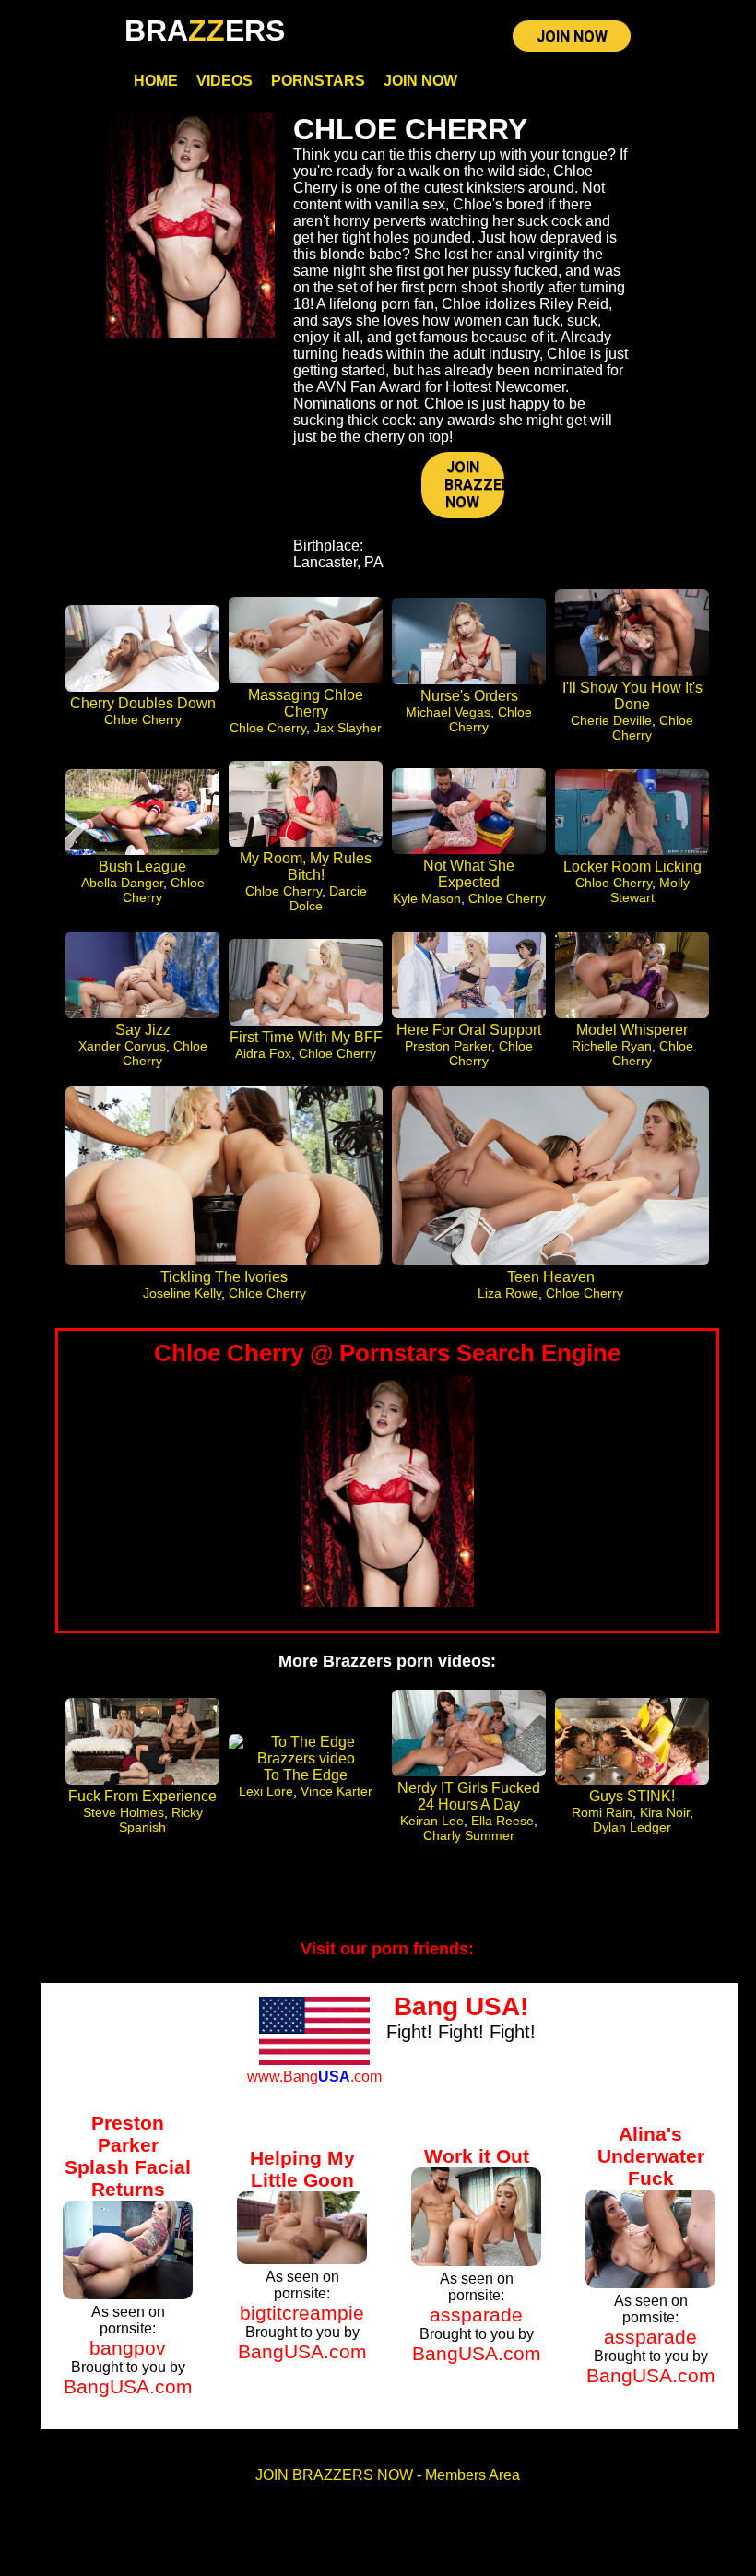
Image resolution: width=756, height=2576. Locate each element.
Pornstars (318, 81)
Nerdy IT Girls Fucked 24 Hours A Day (469, 1796)
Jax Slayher (348, 728)
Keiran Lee (432, 1821)
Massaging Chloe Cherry (306, 703)
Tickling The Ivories (224, 1277)
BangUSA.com (128, 2386)
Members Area (472, 2475)
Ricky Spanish (161, 1820)
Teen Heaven (551, 1277)
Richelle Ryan (612, 1046)
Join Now (420, 81)
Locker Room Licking (632, 867)
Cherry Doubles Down (143, 703)
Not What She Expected (469, 874)
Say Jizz (143, 1030)
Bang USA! (461, 2006)
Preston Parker (448, 1046)
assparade (476, 2315)
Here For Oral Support (469, 1030)
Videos (224, 81)
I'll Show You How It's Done (632, 696)
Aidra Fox (263, 1053)
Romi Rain (602, 1812)
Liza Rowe (508, 1293)
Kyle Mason (427, 898)
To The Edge (306, 1775)
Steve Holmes (124, 1812)
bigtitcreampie (302, 2313)
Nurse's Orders (469, 696)
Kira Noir (665, 1812)
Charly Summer (469, 1835)
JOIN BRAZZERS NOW (474, 485)
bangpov (128, 2348)
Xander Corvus (122, 1046)
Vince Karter (337, 1791)
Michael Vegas (448, 712)
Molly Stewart (650, 890)
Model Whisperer (632, 1030)
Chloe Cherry (143, 719)
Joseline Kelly (182, 1293)
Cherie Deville (611, 720)
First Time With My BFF (306, 1037)
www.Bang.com (314, 2077)
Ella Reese (502, 1821)
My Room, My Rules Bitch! (306, 867)
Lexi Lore (266, 1791)
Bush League (142, 867)
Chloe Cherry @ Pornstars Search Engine (387, 1353)
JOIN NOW (572, 36)
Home (156, 81)
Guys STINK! (632, 1796)
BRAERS (205, 30)
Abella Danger (122, 883)
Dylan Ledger (632, 1827)
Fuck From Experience (142, 1796)
